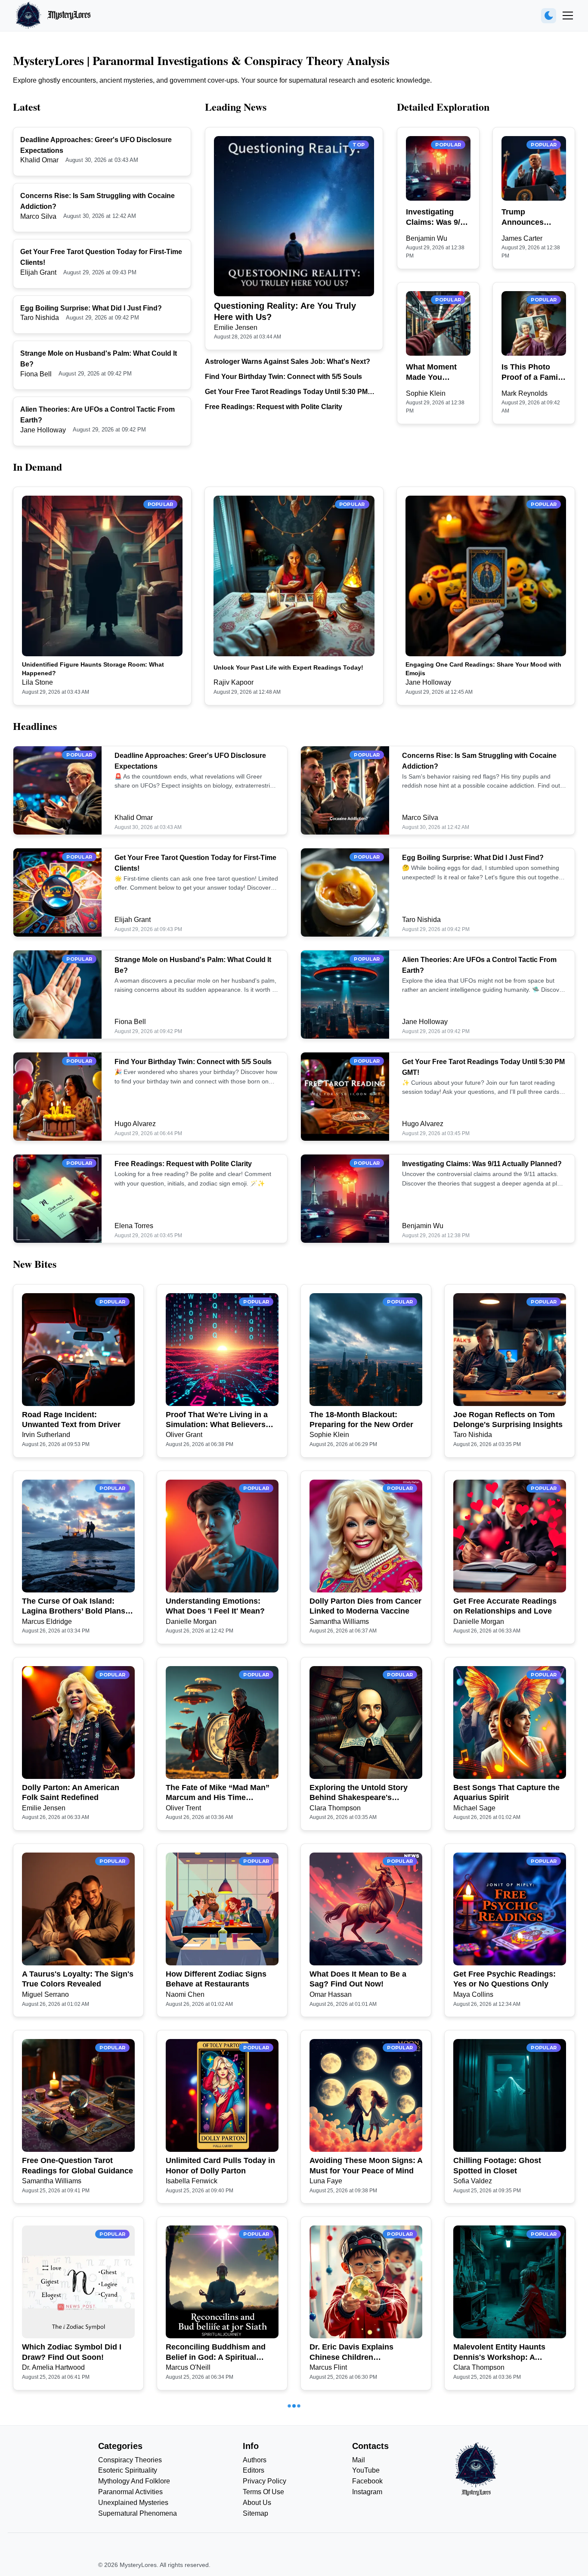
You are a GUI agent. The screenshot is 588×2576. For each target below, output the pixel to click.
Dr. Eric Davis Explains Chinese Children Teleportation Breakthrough (360, 2353)
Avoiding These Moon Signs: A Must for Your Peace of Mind (366, 2165)
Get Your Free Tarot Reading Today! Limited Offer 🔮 (218, 2539)
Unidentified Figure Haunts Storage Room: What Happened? (93, 669)
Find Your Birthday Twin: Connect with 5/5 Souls (283, 377)
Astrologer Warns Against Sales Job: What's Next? (288, 362)
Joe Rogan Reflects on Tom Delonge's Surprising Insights (508, 1420)
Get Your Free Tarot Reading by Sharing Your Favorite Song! (362, 2539)
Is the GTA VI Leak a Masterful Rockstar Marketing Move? (77, 2539)
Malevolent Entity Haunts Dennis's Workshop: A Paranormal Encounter (499, 2353)
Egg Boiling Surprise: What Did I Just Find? (91, 308)
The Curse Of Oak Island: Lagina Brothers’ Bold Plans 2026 (74, 1607)
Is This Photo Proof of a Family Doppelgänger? (533, 372)
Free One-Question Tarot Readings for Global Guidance (77, 2165)
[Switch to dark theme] (549, 16)
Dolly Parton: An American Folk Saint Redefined (71, 1792)
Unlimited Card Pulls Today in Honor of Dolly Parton (220, 2165)
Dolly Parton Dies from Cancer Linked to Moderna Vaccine (365, 1606)
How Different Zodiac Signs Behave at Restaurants (216, 1979)
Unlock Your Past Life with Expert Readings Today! (288, 667)
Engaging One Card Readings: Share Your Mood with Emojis (483, 669)
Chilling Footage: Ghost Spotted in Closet (497, 2165)
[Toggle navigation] (568, 16)
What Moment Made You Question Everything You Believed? (434, 372)
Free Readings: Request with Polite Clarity (274, 407)
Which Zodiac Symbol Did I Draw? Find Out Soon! (72, 2352)
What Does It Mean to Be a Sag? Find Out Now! (358, 1979)
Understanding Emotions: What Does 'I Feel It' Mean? (215, 1606)
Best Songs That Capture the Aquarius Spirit (506, 1792)
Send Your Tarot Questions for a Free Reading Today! (509, 2539)
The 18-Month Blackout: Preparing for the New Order (361, 1420)
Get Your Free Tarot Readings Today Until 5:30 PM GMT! (286, 393)
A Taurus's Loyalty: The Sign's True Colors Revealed (78, 1979)
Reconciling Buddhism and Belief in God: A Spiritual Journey (216, 2353)
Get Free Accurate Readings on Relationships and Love (505, 1606)
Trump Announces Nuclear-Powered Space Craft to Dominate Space (533, 217)
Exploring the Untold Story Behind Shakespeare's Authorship (359, 1793)
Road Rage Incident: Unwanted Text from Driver (71, 1420)
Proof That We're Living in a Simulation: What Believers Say (217, 1420)
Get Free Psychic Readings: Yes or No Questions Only (504, 1979)
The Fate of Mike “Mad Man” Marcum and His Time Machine (218, 1793)
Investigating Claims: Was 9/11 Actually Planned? (437, 217)
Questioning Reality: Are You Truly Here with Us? (285, 311)
